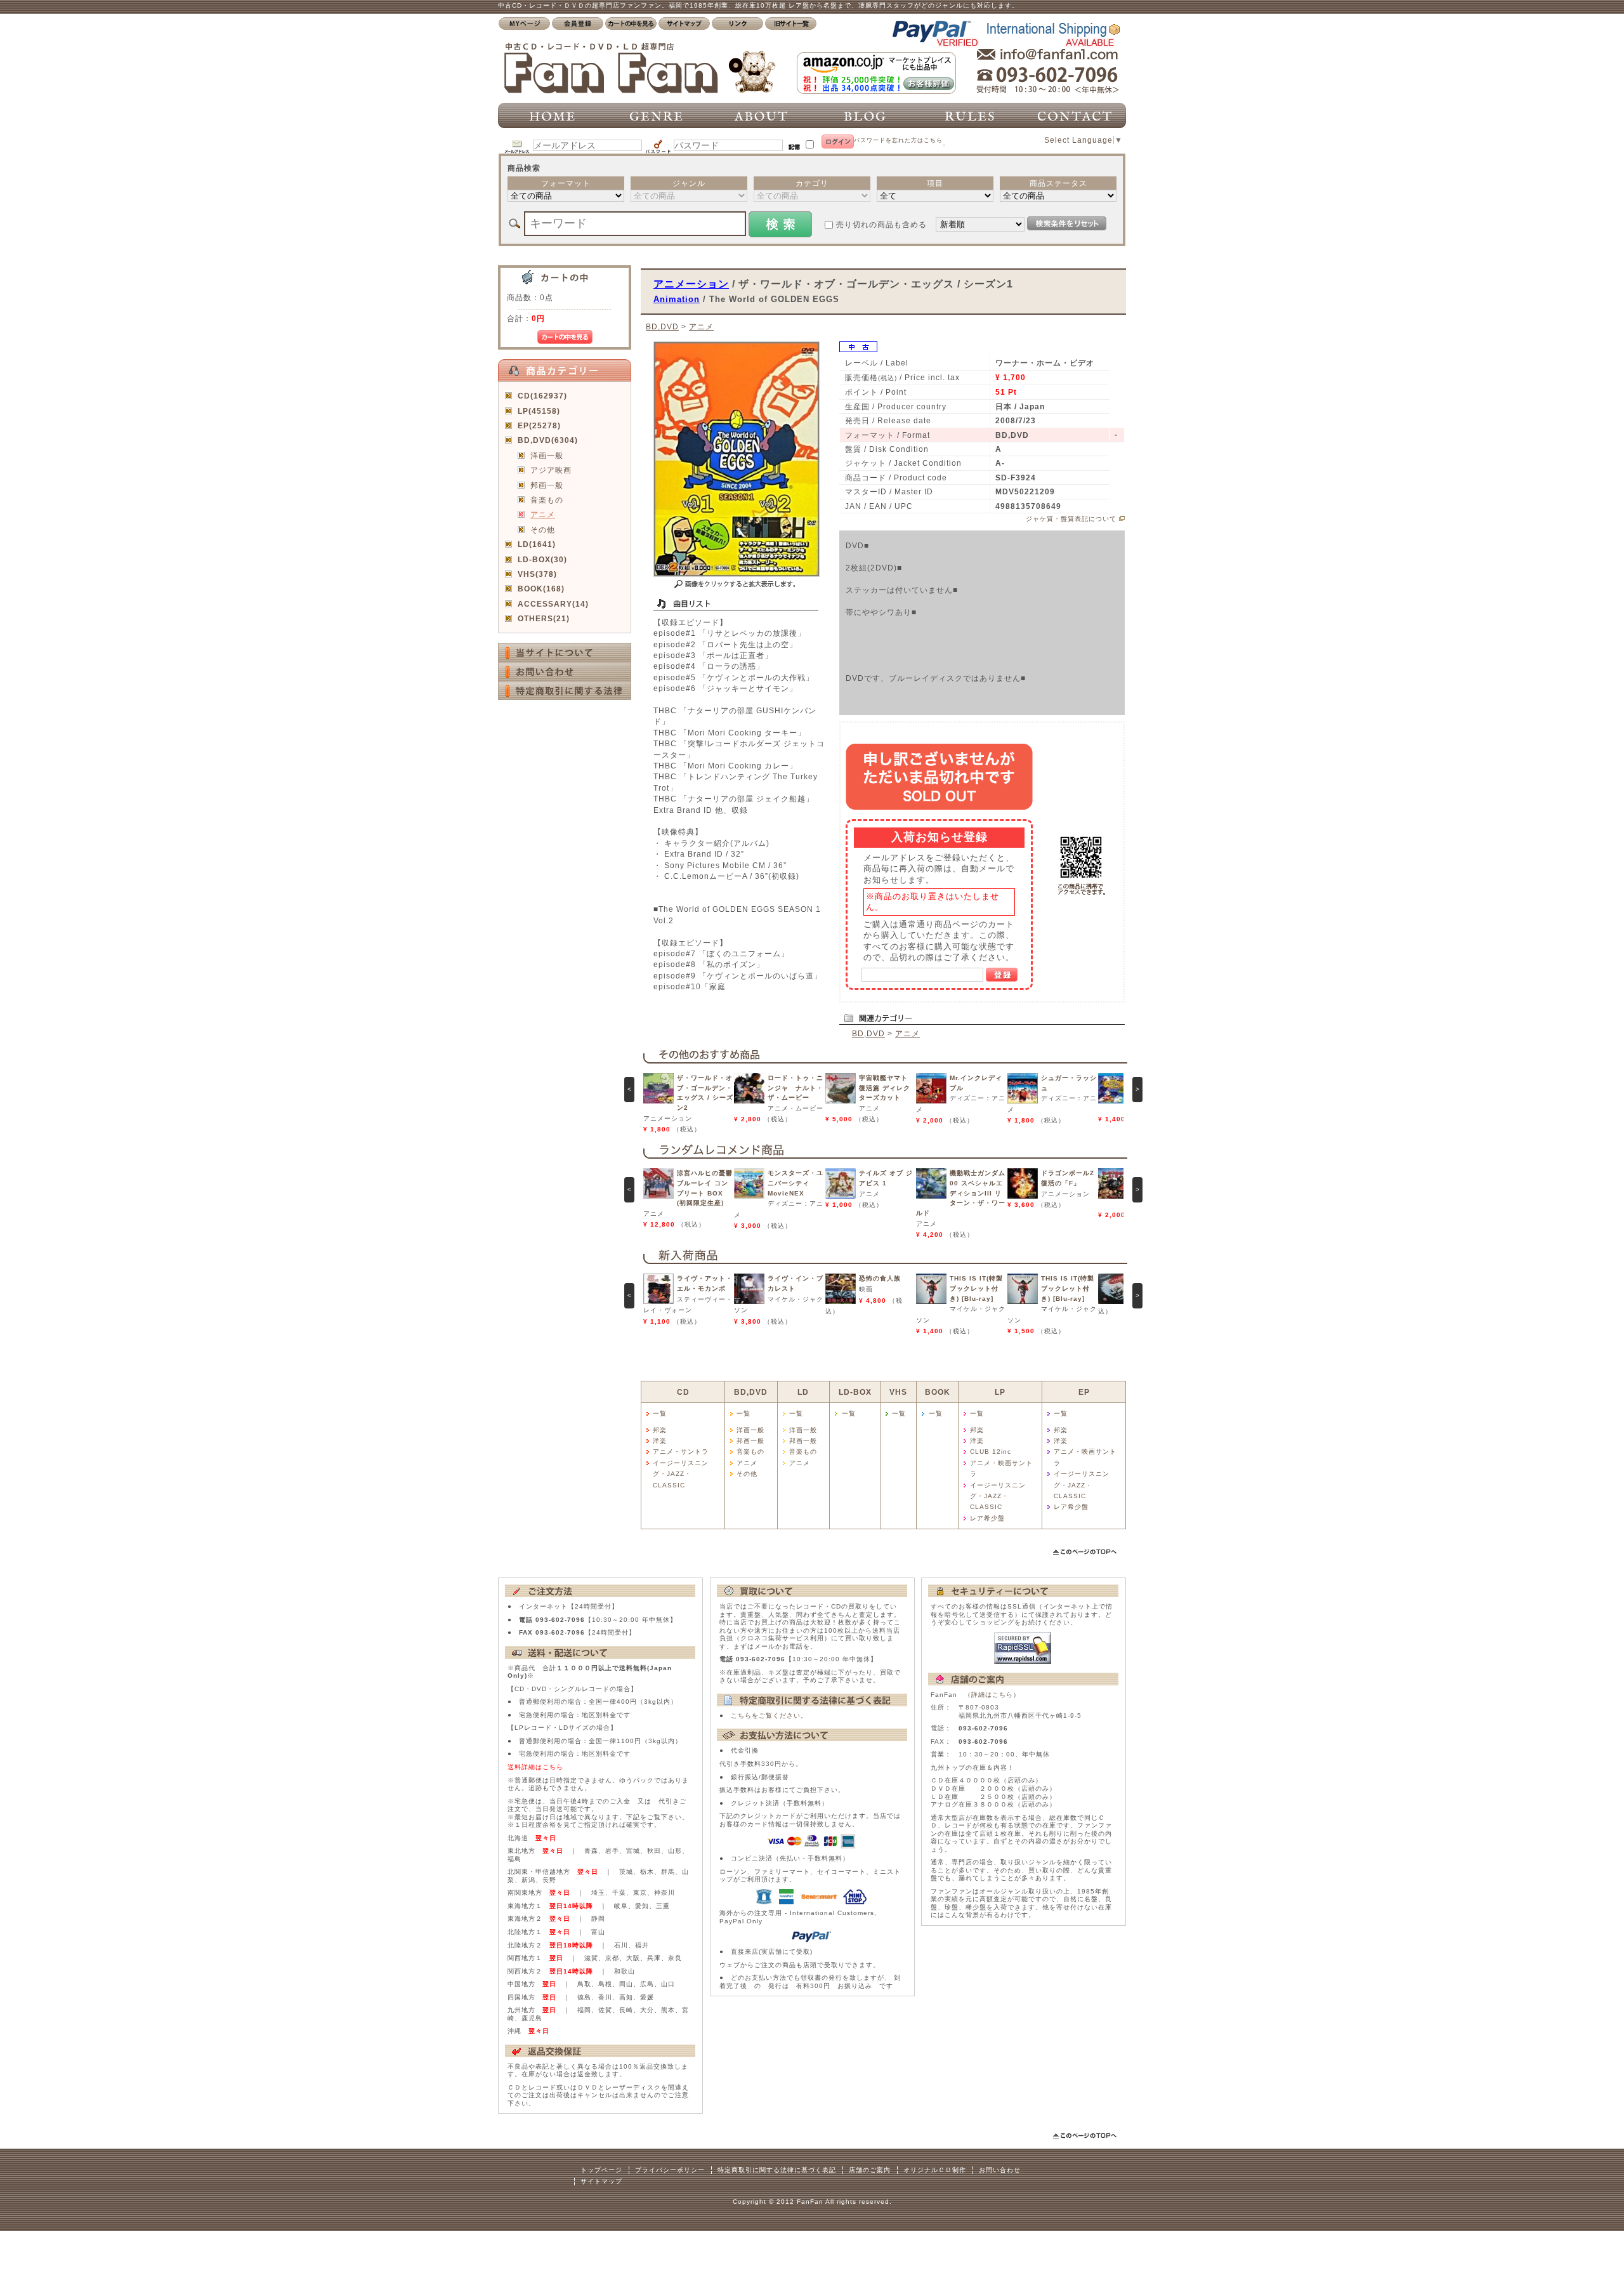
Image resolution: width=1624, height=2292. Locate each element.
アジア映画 (551, 470)
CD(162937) (542, 396)
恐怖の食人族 (880, 1278)
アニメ (543, 514)
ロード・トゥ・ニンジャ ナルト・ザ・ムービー (796, 1088)
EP (1084, 1392)
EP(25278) (539, 425)
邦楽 (660, 1430)
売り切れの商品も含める (881, 224)
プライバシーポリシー (670, 2170)
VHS (898, 1392)
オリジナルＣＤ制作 (935, 2170)
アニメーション (691, 284)
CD (683, 1392)
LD (803, 1392)
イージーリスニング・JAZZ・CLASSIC (681, 1474)
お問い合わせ (1000, 2170)
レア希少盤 (987, 1518)
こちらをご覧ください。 (769, 1716)
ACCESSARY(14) (553, 604)
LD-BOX (855, 1392)
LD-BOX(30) (542, 559)
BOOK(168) (541, 589)
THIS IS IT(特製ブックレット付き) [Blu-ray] (976, 1288)
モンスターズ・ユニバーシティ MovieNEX (796, 1183)
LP (1000, 1392)
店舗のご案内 (870, 2170)
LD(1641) (537, 544)
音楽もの (547, 500)
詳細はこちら (992, 1695)
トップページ (601, 2170)
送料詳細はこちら (535, 1767)
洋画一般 (547, 455)
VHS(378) (537, 574)
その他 (543, 530)
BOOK (938, 1392)
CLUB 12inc (991, 1452)
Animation (677, 299)
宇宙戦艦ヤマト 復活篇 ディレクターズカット (885, 1088)
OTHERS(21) (544, 618)
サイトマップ (601, 2181)
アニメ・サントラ (681, 1452)
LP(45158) (539, 411)
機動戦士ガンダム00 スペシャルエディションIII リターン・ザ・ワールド (961, 1193)
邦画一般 (547, 485)
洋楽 (660, 1441)
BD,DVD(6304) (548, 440)
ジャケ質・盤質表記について (1071, 519)
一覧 (660, 1413)
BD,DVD (662, 326)
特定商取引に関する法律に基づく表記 (777, 2170)
